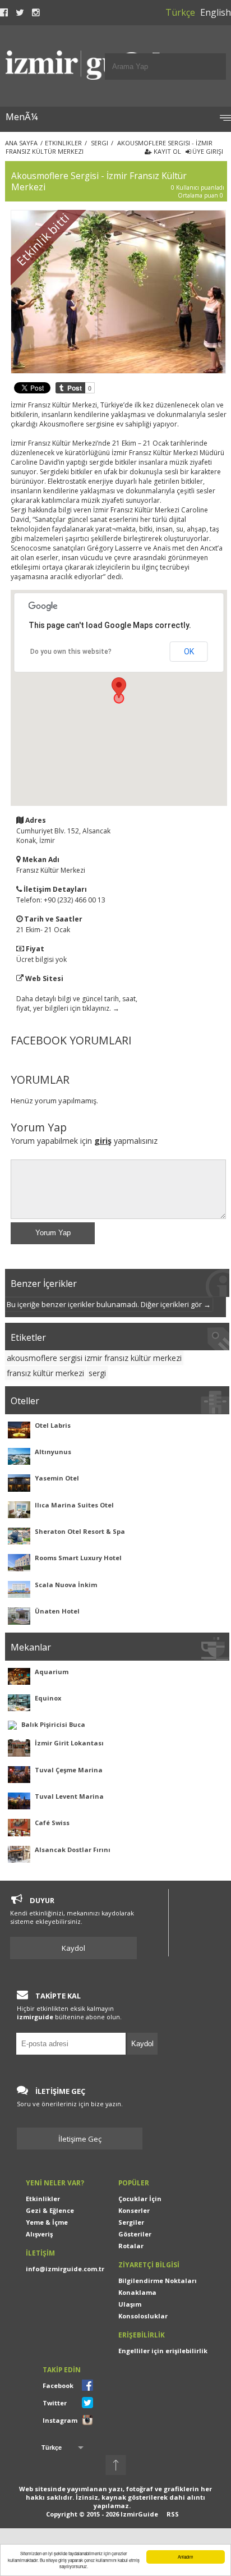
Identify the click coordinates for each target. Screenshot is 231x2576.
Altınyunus (53, 1452)
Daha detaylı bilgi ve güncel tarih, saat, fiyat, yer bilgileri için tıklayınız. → (77, 1003)
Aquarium (52, 1672)
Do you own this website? (71, 652)
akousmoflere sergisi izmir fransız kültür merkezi (94, 1358)
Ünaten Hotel (57, 1611)
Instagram (60, 2420)
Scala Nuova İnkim (66, 1585)
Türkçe (180, 12)
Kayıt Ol (167, 151)
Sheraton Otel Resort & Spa (80, 1531)
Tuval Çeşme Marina (69, 1770)
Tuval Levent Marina (69, 1796)
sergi (97, 1373)
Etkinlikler (43, 2199)
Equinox (48, 1698)
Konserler (134, 2210)
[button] (119, 688)
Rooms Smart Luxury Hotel (78, 1558)
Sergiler (131, 2222)
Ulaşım (130, 2304)
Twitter (55, 2403)
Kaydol (73, 1948)
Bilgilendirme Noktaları (158, 2281)
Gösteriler (135, 2234)
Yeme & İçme (47, 2222)
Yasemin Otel (57, 1478)
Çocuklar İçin (140, 2199)
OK (189, 652)
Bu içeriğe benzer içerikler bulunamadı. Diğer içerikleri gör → (109, 1304)
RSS (173, 2514)
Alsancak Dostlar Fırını (73, 1850)
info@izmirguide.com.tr (65, 2269)
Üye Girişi (207, 151)
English (216, 12)
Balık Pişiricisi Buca (53, 1724)
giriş (103, 1141)
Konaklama (137, 2292)
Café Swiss (52, 1823)
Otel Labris (53, 1425)
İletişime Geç (80, 2139)
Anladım (186, 2557)
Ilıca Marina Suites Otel (74, 1505)
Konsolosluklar (143, 2316)
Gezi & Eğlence (50, 2210)
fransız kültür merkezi (45, 1373)
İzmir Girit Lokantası (69, 1743)
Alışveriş (39, 2234)
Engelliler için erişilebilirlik (163, 2351)
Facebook (58, 2385)
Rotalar (131, 2246)
